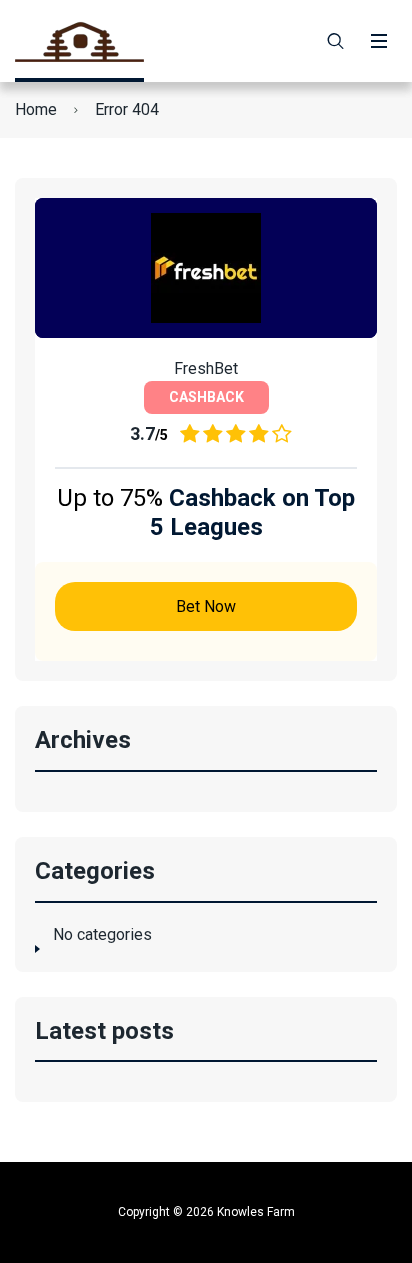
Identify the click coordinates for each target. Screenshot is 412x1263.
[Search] (336, 41)
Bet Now (206, 606)
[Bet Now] (206, 268)
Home (36, 109)
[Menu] (379, 41)
